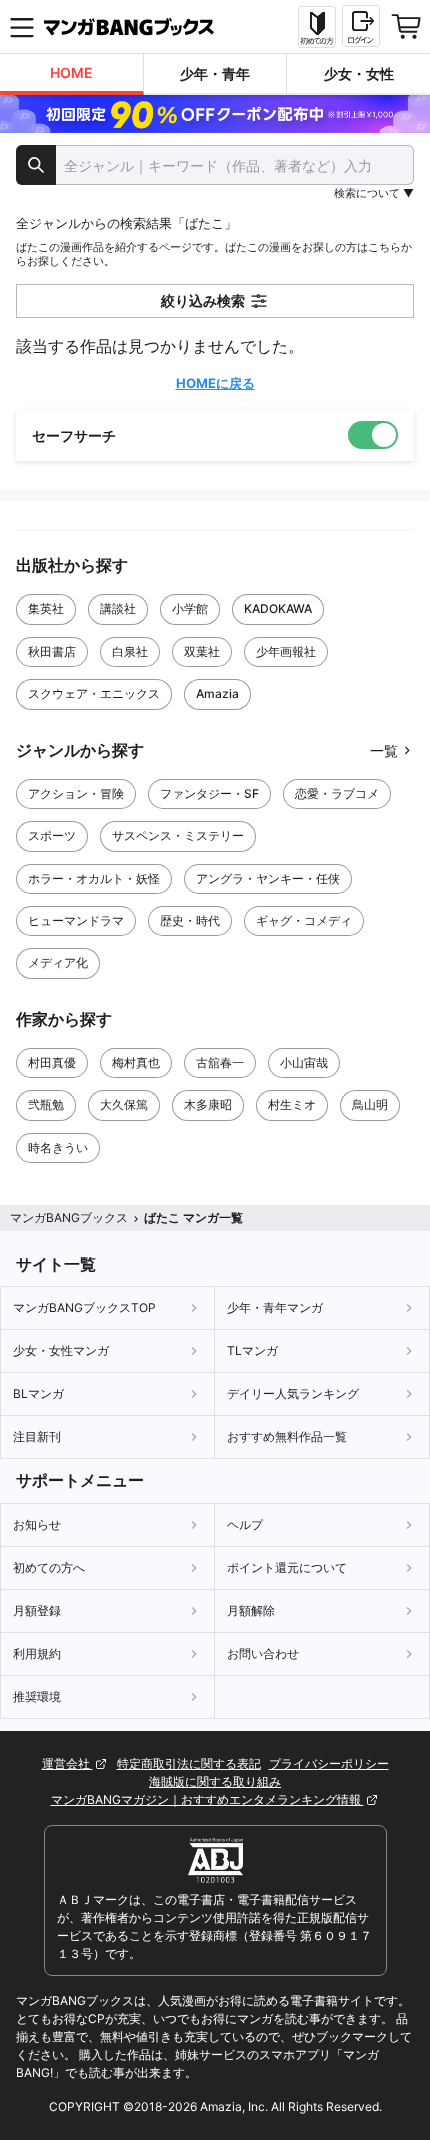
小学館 (190, 608)
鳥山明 (370, 1104)
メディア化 (58, 962)
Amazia (217, 693)
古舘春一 (220, 1062)
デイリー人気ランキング (293, 1393)
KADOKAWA (278, 608)
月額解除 (251, 1610)
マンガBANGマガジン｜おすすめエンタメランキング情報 (207, 1799)
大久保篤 (124, 1104)
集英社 (46, 608)
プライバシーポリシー (329, 1763)
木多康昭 (208, 1104)
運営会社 (67, 1763)
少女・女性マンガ (61, 1350)
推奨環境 (37, 1696)
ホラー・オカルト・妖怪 (94, 878)
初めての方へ (49, 1567)
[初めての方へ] (317, 27)
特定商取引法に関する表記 (189, 1763)
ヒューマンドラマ (76, 920)
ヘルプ (245, 1524)
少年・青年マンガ (275, 1307)
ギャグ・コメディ (304, 920)
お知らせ (37, 1524)
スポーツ (52, 835)
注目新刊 (37, 1436)
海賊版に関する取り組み (215, 1781)
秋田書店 (52, 651)
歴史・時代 (190, 920)
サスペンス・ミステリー (178, 835)
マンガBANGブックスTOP (84, 1307)
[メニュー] (22, 27)
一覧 (384, 750)
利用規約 (37, 1653)
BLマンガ (38, 1393)
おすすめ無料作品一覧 (287, 1436)
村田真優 (52, 1062)
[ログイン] (361, 26)
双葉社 (202, 651)
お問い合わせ (263, 1653)
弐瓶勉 (46, 1104)
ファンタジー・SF (209, 793)
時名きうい (58, 1147)
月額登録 (37, 1610)
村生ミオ (292, 1104)
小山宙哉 (304, 1062)
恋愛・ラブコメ (337, 793)
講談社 (118, 608)
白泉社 (130, 651)
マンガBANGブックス (69, 1217)
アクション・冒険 (76, 793)
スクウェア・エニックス (94, 693)
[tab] (72, 74)
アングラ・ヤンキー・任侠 (268, 878)
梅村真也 (136, 1062)
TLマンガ (252, 1350)
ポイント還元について (287, 1567)
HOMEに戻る (215, 383)
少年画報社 (286, 651)
